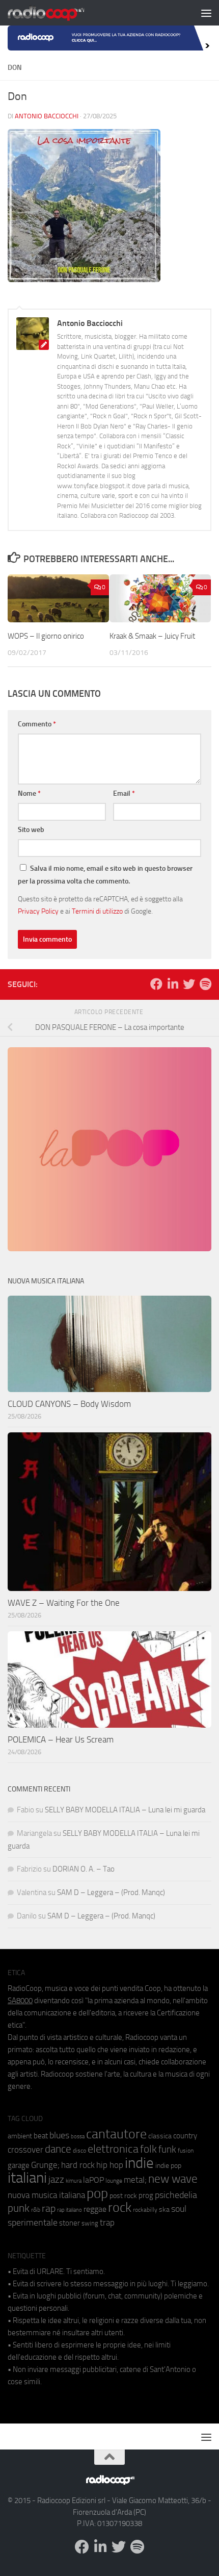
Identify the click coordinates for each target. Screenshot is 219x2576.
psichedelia (176, 2195)
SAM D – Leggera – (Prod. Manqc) (111, 1892)
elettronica (113, 2149)
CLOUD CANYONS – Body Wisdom (69, 1404)
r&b (36, 2209)
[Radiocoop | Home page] (59, 13)
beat (41, 2136)
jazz (56, 2180)
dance (58, 2149)
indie (139, 2163)
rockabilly (145, 2210)
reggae (95, 2209)
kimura (74, 2181)
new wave (173, 2179)
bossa (78, 2137)
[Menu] (206, 13)
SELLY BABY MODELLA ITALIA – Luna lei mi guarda (125, 1810)
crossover (25, 2150)
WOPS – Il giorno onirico (46, 636)
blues (59, 2135)
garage (19, 2165)
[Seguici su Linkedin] (173, 984)
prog (146, 2195)
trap (107, 2223)
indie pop (168, 2166)
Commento (37, 724)
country (185, 2136)
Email (124, 793)
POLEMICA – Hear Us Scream (61, 1739)
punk (19, 2208)
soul (179, 2209)
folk (148, 2149)
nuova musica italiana (46, 2195)
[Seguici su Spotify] (205, 984)
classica (160, 2136)
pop (97, 2193)
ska (164, 2209)
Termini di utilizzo (97, 911)
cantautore (116, 2134)
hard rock (78, 2165)
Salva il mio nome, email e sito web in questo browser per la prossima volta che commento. (105, 875)
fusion (186, 2150)
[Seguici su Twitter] (189, 984)
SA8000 (20, 2001)
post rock (123, 2195)
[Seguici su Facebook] (156, 984)
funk (167, 2150)
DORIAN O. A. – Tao (84, 1869)
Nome (29, 793)
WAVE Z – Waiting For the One (64, 1603)
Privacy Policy (38, 911)
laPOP (93, 2180)
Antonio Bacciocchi (47, 116)
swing (90, 2223)
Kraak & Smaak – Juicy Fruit (152, 636)
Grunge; (45, 2165)
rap (49, 2208)
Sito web (31, 830)
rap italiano (70, 2210)
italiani (27, 2178)
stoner (70, 2223)
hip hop (110, 2165)
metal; (135, 2180)
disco (79, 2151)
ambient (20, 2136)
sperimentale (33, 2223)
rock (120, 2207)
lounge (114, 2181)
